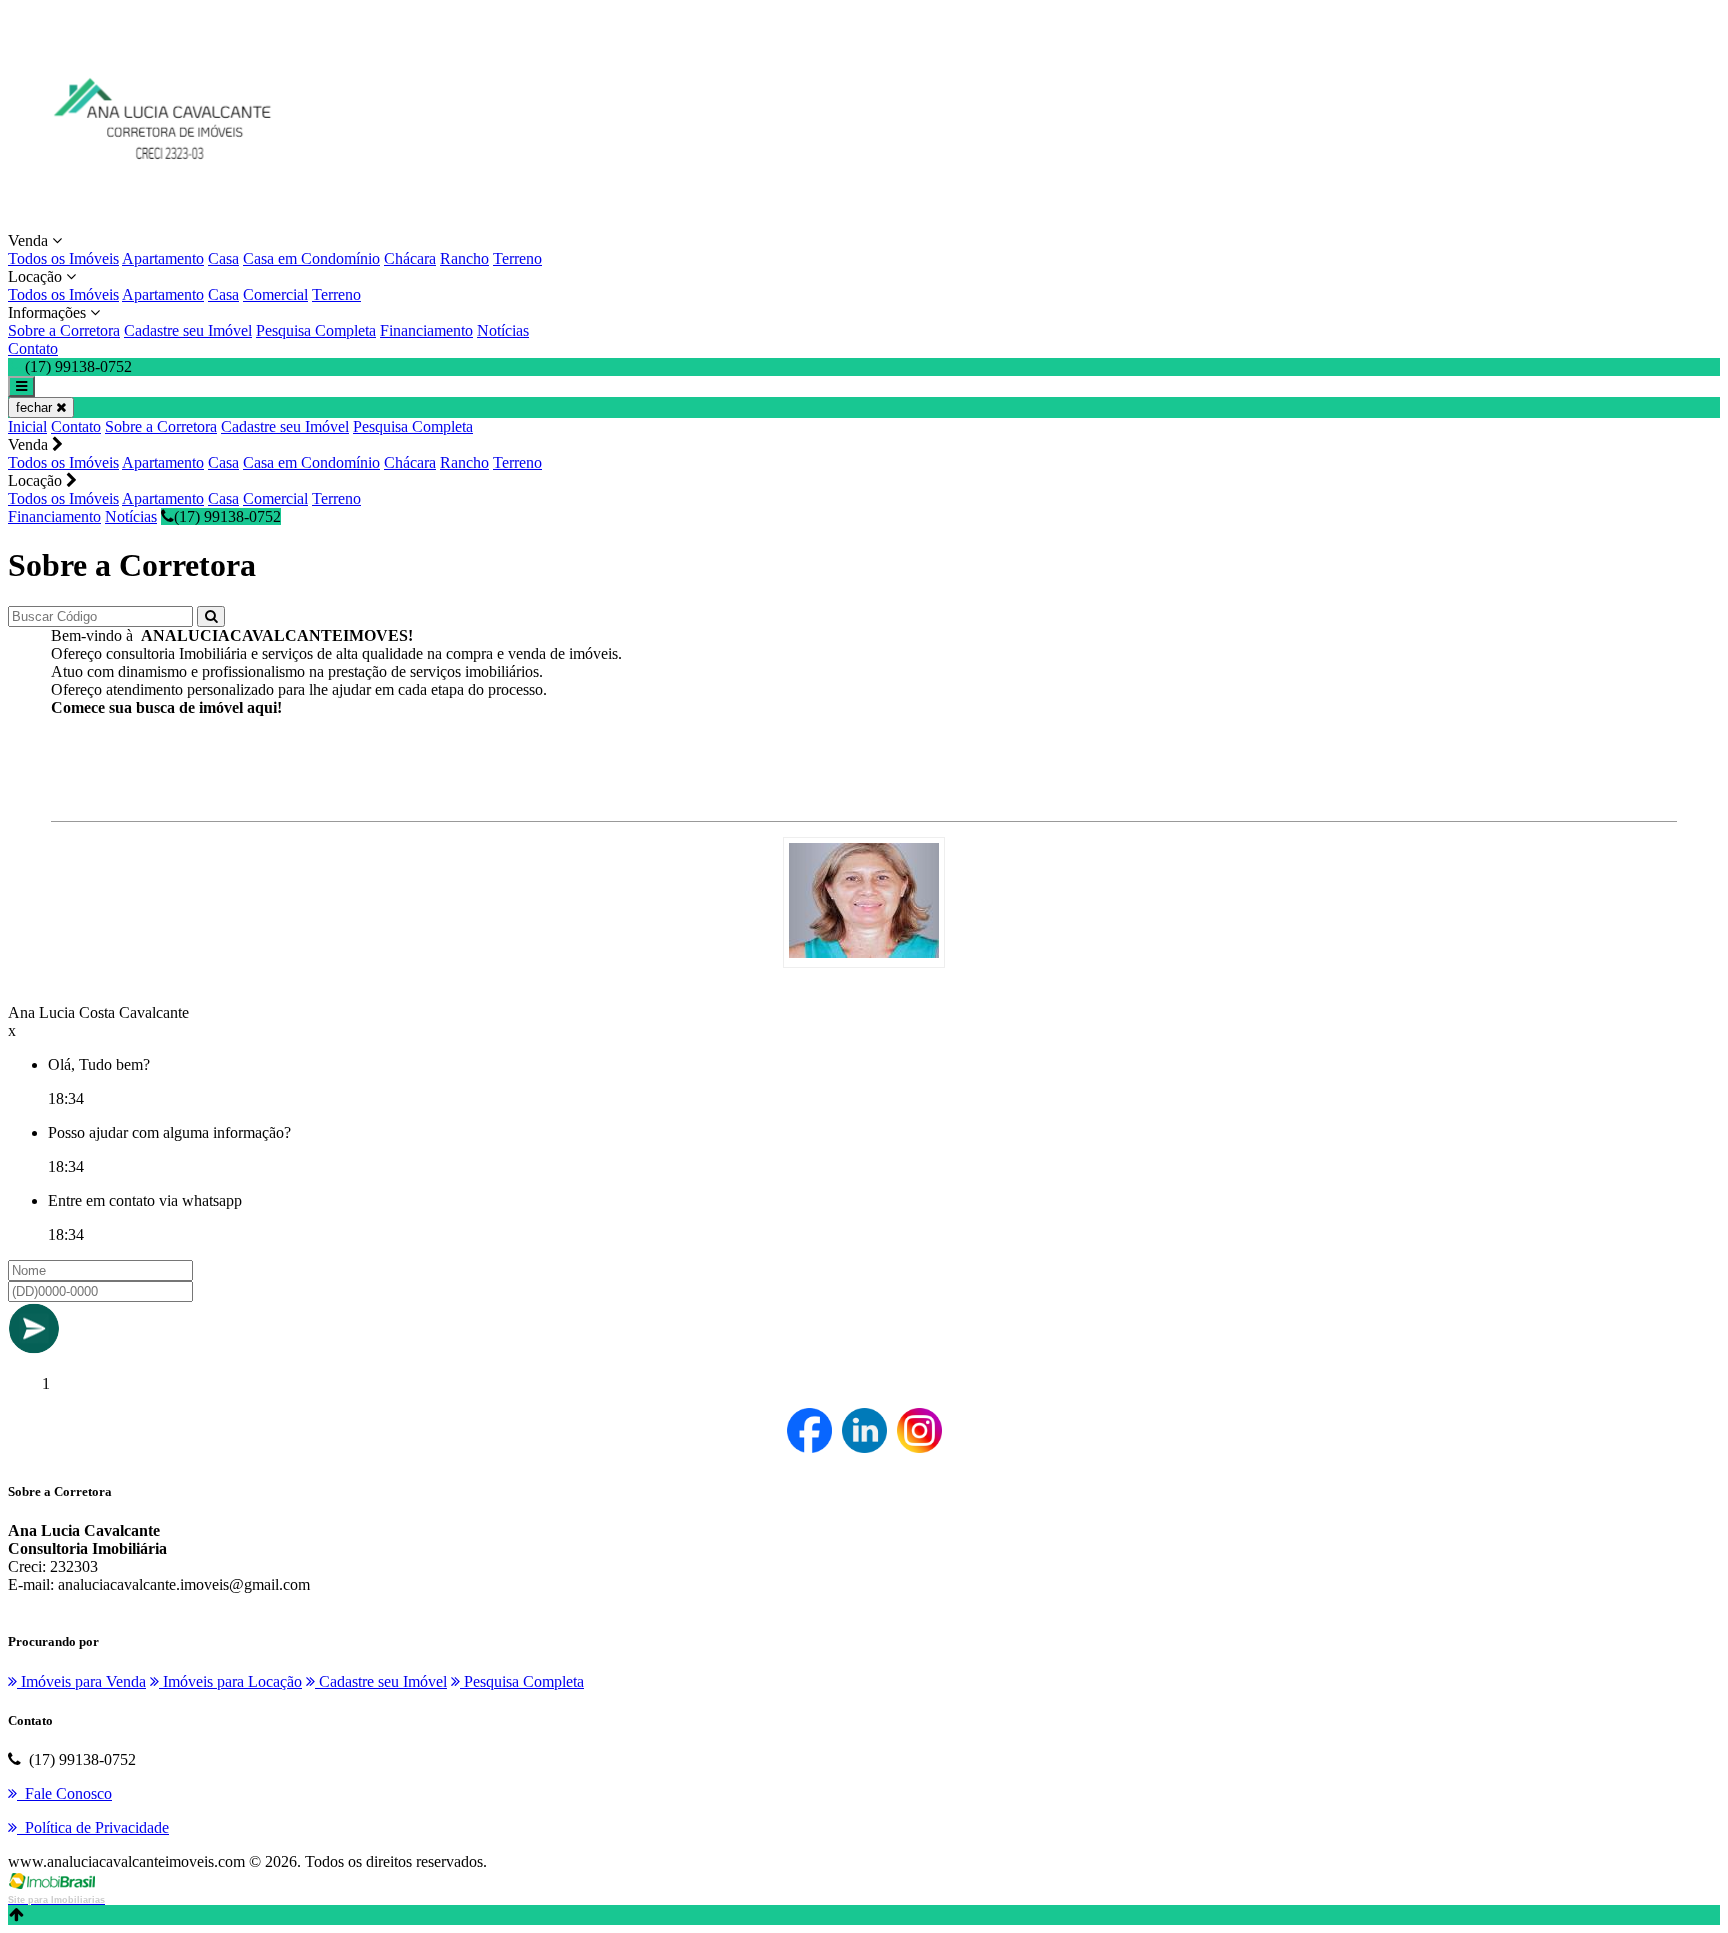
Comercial (275, 294)
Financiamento (426, 330)
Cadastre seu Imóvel (188, 330)
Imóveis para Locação (230, 1681)
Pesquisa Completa (316, 330)
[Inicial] (155, 222)
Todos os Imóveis (63, 258)
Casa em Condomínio (311, 258)
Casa (223, 258)
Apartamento (163, 258)
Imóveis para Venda (81, 1681)
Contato (33, 348)
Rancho (464, 258)
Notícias (503, 330)
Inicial (27, 426)
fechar (36, 407)
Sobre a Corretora (64, 330)
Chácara (410, 258)
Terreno (517, 258)
